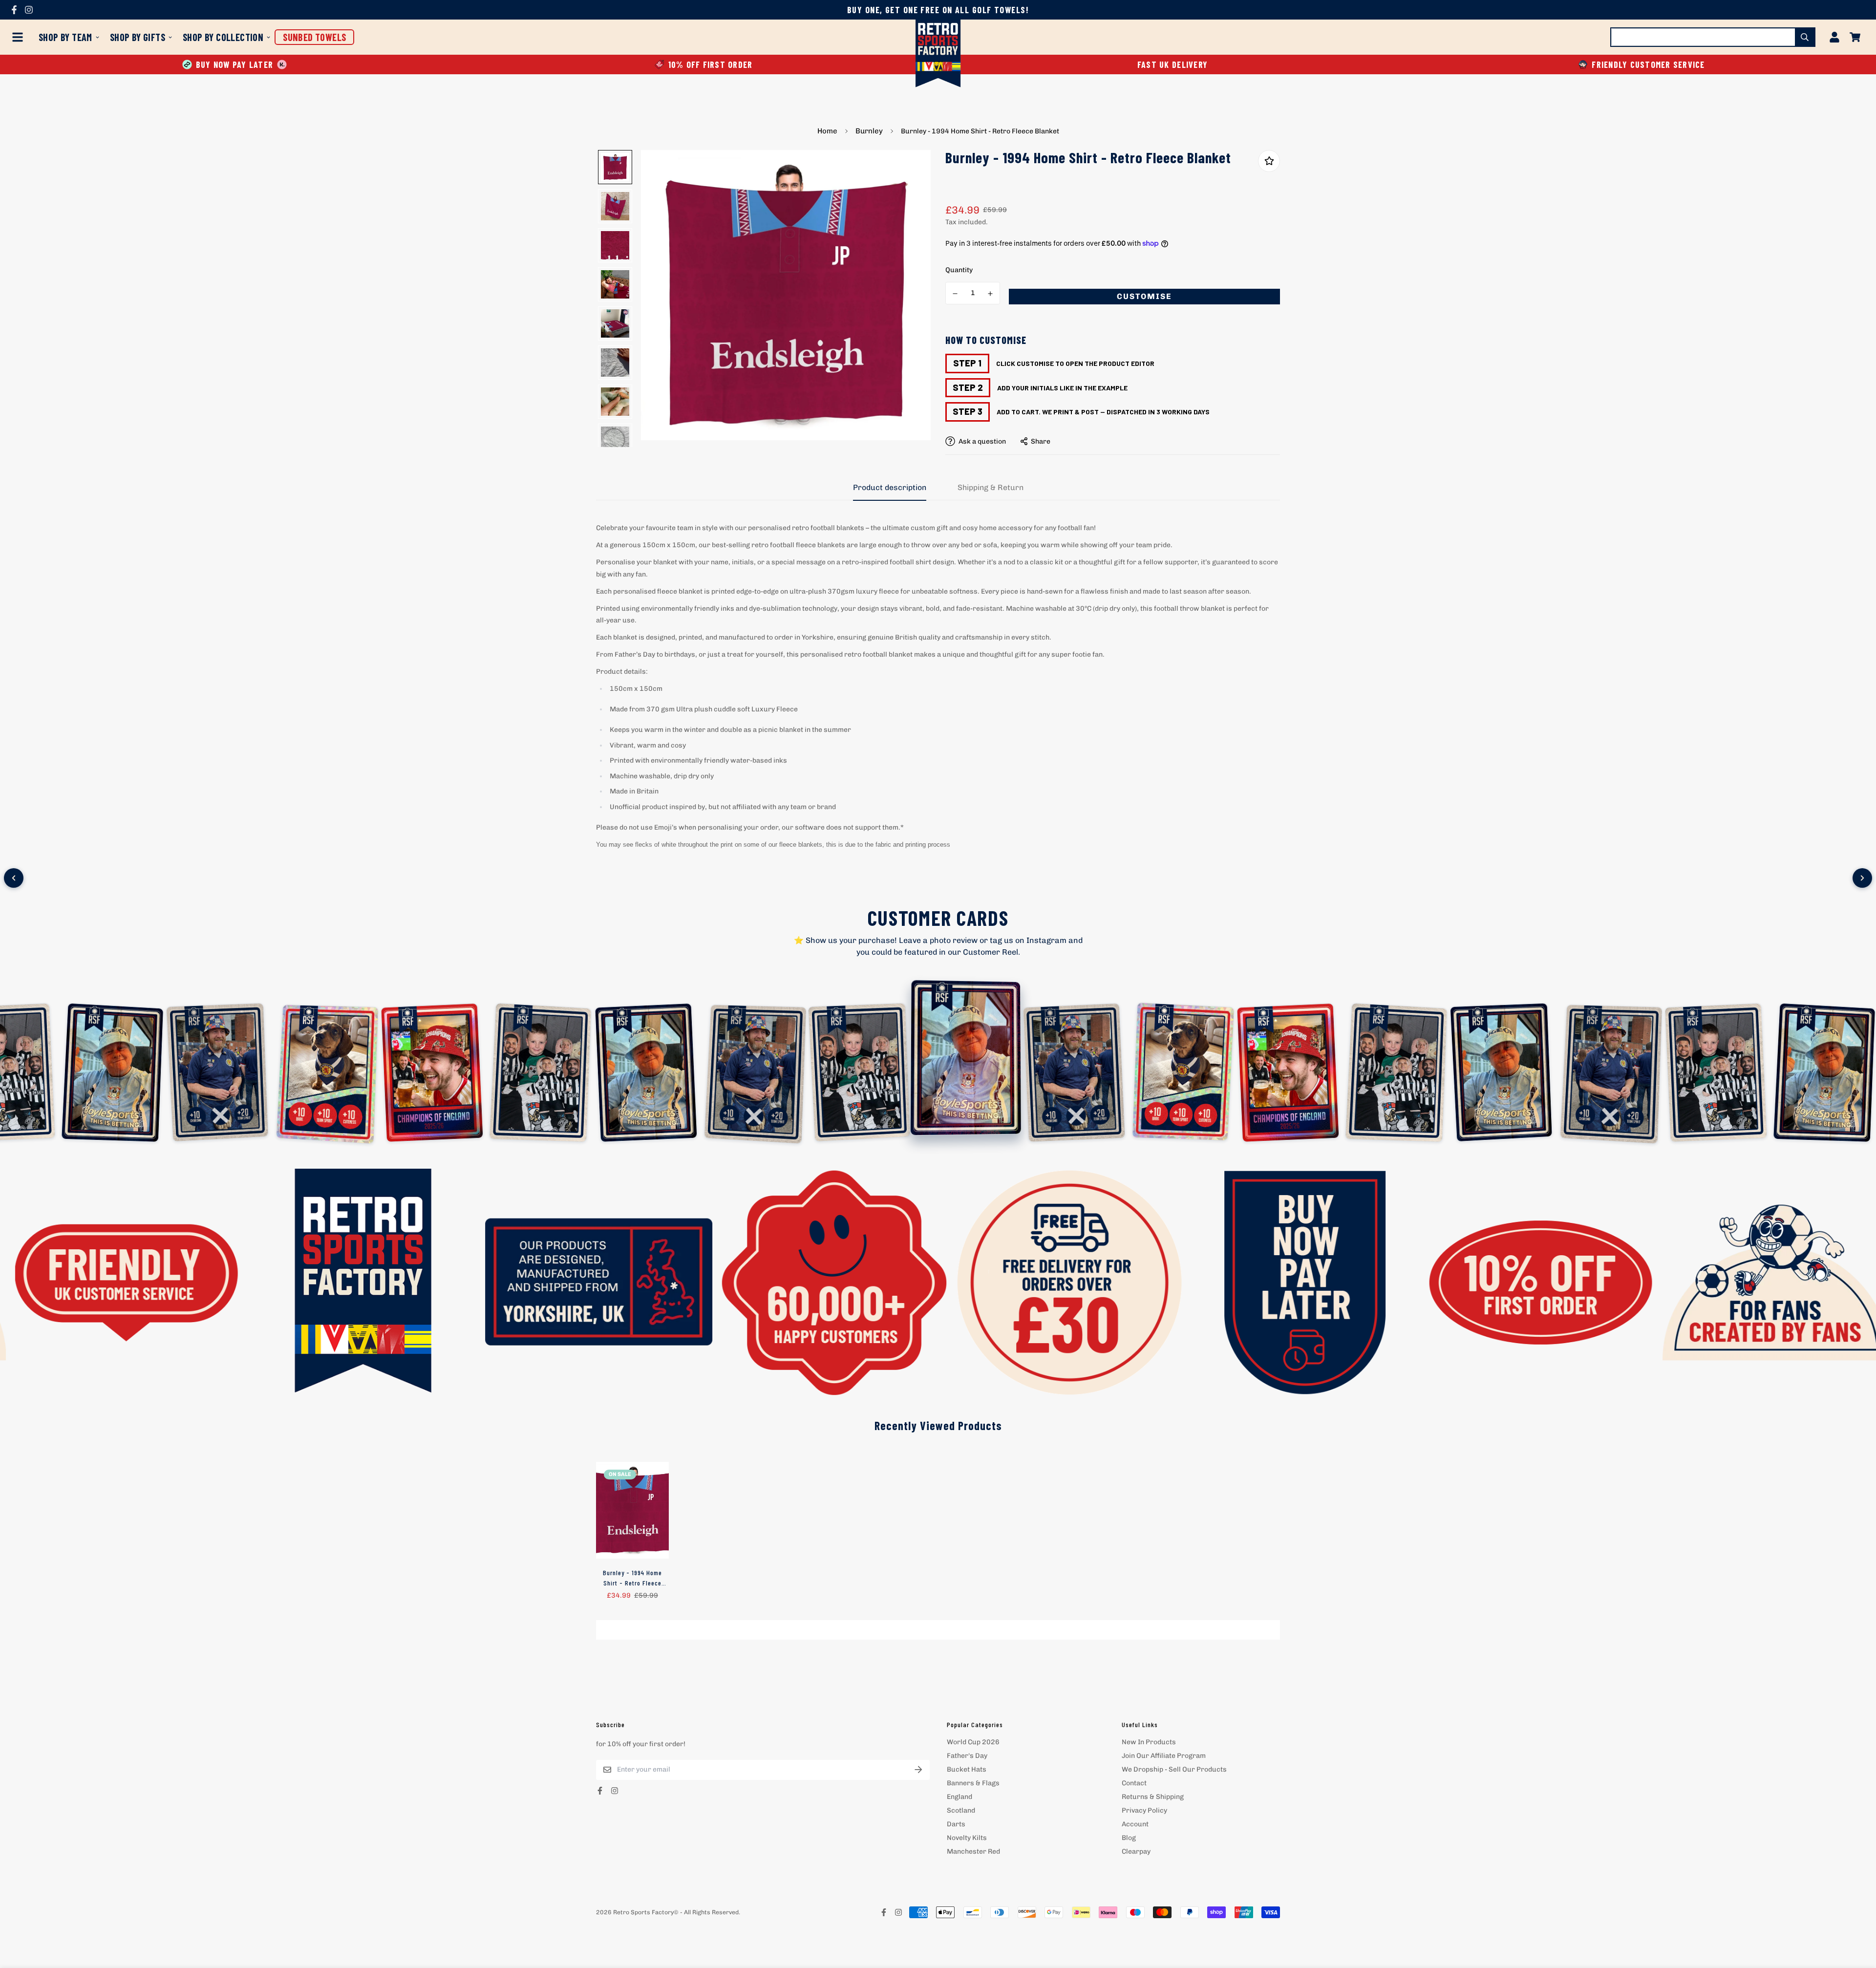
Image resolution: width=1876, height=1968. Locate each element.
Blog (1129, 1838)
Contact (1134, 1783)
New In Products (1149, 1742)
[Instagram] (29, 10)
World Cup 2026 (973, 1742)
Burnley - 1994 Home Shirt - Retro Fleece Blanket (632, 1578)
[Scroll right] (1862, 878)
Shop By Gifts (138, 37)
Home (827, 131)
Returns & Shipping (1153, 1797)
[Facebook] (14, 10)
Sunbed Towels (314, 37)
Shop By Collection (223, 37)
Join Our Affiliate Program (1164, 1756)
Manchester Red (973, 1851)
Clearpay (1136, 1851)
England (959, 1797)
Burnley (869, 131)
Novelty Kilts (967, 1838)
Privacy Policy (1144, 1810)
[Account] (1834, 37)
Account (1135, 1824)
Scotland (961, 1810)
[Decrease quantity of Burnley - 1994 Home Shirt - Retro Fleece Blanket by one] (955, 294)
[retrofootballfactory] (938, 54)
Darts (956, 1824)
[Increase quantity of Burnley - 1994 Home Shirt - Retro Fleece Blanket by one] (991, 294)
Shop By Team (65, 37)
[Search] (1805, 37)
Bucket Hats (967, 1769)
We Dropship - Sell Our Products (1174, 1769)
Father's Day (967, 1756)
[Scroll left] (14, 878)
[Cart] (1855, 37)
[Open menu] (20, 37)
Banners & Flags (973, 1783)
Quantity (959, 270)
